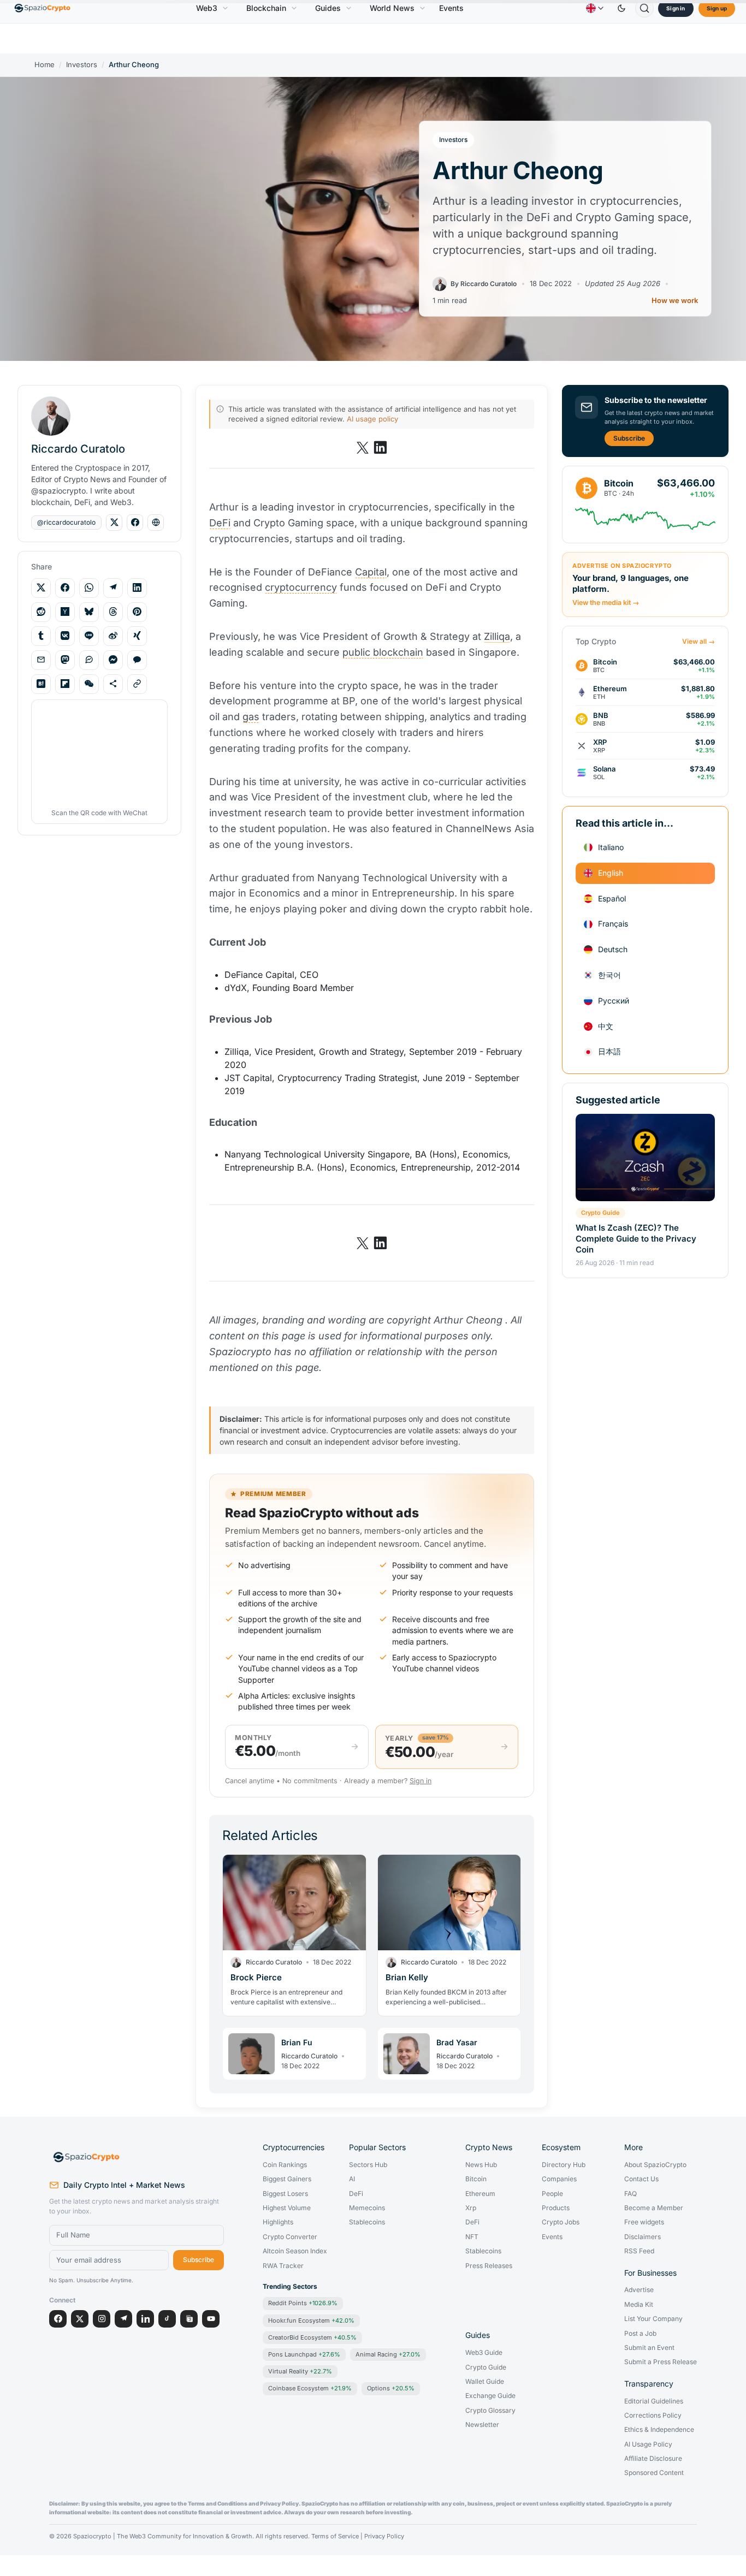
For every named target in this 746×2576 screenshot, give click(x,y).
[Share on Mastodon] (65, 660)
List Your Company (653, 2319)
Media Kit (639, 2305)
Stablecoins (367, 2222)
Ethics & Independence (659, 2430)
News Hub (481, 2165)
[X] (80, 2319)
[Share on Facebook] (65, 587)
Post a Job (640, 2334)
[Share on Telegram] (113, 587)
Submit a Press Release (661, 2362)
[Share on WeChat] (89, 684)
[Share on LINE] (89, 636)
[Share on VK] (65, 636)
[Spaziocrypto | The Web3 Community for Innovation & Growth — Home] (137, 2157)
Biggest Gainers (287, 2179)
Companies (559, 2179)
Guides (328, 8)
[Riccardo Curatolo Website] (156, 523)
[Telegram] (123, 2319)
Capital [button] (371, 572)
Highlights (278, 2222)
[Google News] (189, 2319)
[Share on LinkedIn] (137, 587)
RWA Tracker (283, 2266)
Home (45, 65)
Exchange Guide (490, 2396)
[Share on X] (41, 587)
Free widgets (644, 2222)
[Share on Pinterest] (137, 612)
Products (556, 2208)
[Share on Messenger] (113, 660)
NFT (472, 2237)
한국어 (609, 975)
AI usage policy (372, 419)
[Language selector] (595, 8)
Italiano (611, 847)
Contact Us (641, 2179)
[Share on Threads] (113, 612)
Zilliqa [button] (497, 636)
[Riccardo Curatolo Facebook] (135, 523)
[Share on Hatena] (41, 684)
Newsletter (482, 2425)
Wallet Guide (485, 2382)
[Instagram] (102, 2319)
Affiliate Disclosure (653, 2459)
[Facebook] (58, 2319)
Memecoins (367, 2208)
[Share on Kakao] (137, 660)
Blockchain (266, 8)
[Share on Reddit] (41, 612)
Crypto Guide (600, 1213)
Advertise (639, 2290)
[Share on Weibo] (113, 636)
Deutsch (613, 949)
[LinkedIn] (145, 2319)
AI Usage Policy (648, 2444)
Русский (614, 1001)
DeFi (356, 2194)
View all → (698, 642)
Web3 (207, 8)
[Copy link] (137, 684)
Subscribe (629, 438)
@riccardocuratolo (66, 522)
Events (451, 8)
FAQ (630, 2194)
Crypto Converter (290, 2237)
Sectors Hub (368, 2165)
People (552, 2194)
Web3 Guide (484, 2353)
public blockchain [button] (383, 652)
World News (392, 8)
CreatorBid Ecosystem (312, 2337)
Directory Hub (564, 2165)
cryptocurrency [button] (301, 587)
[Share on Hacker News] (65, 612)
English (611, 873)
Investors (82, 65)
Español (612, 898)
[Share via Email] (41, 660)
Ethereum (480, 2194)
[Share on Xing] (137, 636)
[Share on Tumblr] (41, 636)
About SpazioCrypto (655, 2165)
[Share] (113, 684)
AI (352, 2179)
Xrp (471, 2208)
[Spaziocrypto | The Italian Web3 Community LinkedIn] (380, 448)
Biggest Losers (285, 2194)
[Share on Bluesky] (89, 612)
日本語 (609, 1051)
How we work (675, 301)
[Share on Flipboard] (65, 684)
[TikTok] (167, 2319)
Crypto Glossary (490, 2411)
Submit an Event (649, 2348)
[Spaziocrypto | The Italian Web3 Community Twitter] (363, 448)
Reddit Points (303, 2303)
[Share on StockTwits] (89, 660)
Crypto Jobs (561, 2222)
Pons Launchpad (304, 2354)
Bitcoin (476, 2179)
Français (613, 924)
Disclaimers (643, 2237)
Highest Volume (287, 2208)
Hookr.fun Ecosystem (311, 2320)
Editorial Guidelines (654, 2401)
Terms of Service (335, 2536)
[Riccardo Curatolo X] (114, 523)
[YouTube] (211, 2319)
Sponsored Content (654, 2473)
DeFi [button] (220, 523)
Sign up (717, 8)
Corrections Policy (653, 2415)
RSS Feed (639, 2251)
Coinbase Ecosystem (310, 2388)
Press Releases (489, 2266)
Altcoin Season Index (295, 2251)
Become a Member (654, 2208)
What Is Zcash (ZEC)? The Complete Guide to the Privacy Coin (636, 1239)
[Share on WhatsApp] (89, 587)
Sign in (676, 8)
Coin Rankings (285, 2165)
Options (391, 2388)
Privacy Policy (384, 2536)
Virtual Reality (300, 2371)
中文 (606, 1026)
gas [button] (251, 717)
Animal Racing (388, 2354)
